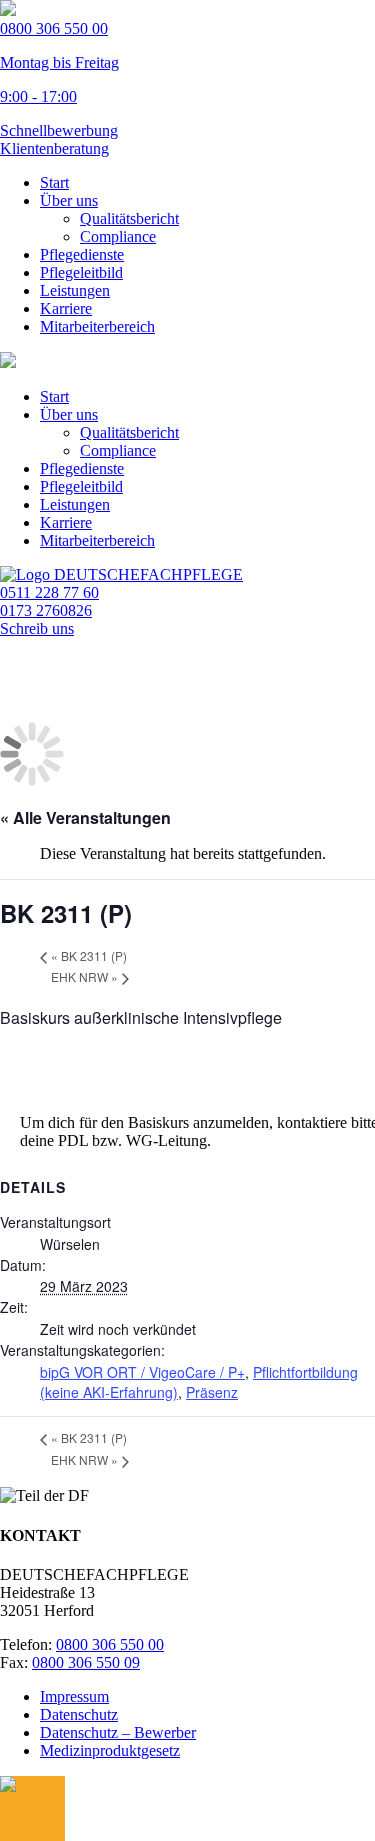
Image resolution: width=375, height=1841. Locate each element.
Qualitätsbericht (129, 218)
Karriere (66, 308)
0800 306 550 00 (110, 1644)
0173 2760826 (46, 610)
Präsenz (212, 1392)
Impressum (74, 1696)
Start (54, 182)
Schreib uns (37, 628)
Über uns (69, 200)
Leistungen (75, 290)
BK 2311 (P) (89, 955)
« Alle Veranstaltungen (85, 817)
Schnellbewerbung (59, 130)
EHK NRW (84, 976)
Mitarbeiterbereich (97, 326)
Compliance (118, 236)
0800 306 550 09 (86, 1662)
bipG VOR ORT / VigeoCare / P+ (142, 1372)
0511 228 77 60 (49, 592)
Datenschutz (79, 1714)
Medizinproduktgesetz (110, 1750)
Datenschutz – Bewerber (118, 1732)
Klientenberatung (54, 148)
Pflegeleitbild (81, 272)
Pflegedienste (82, 254)
